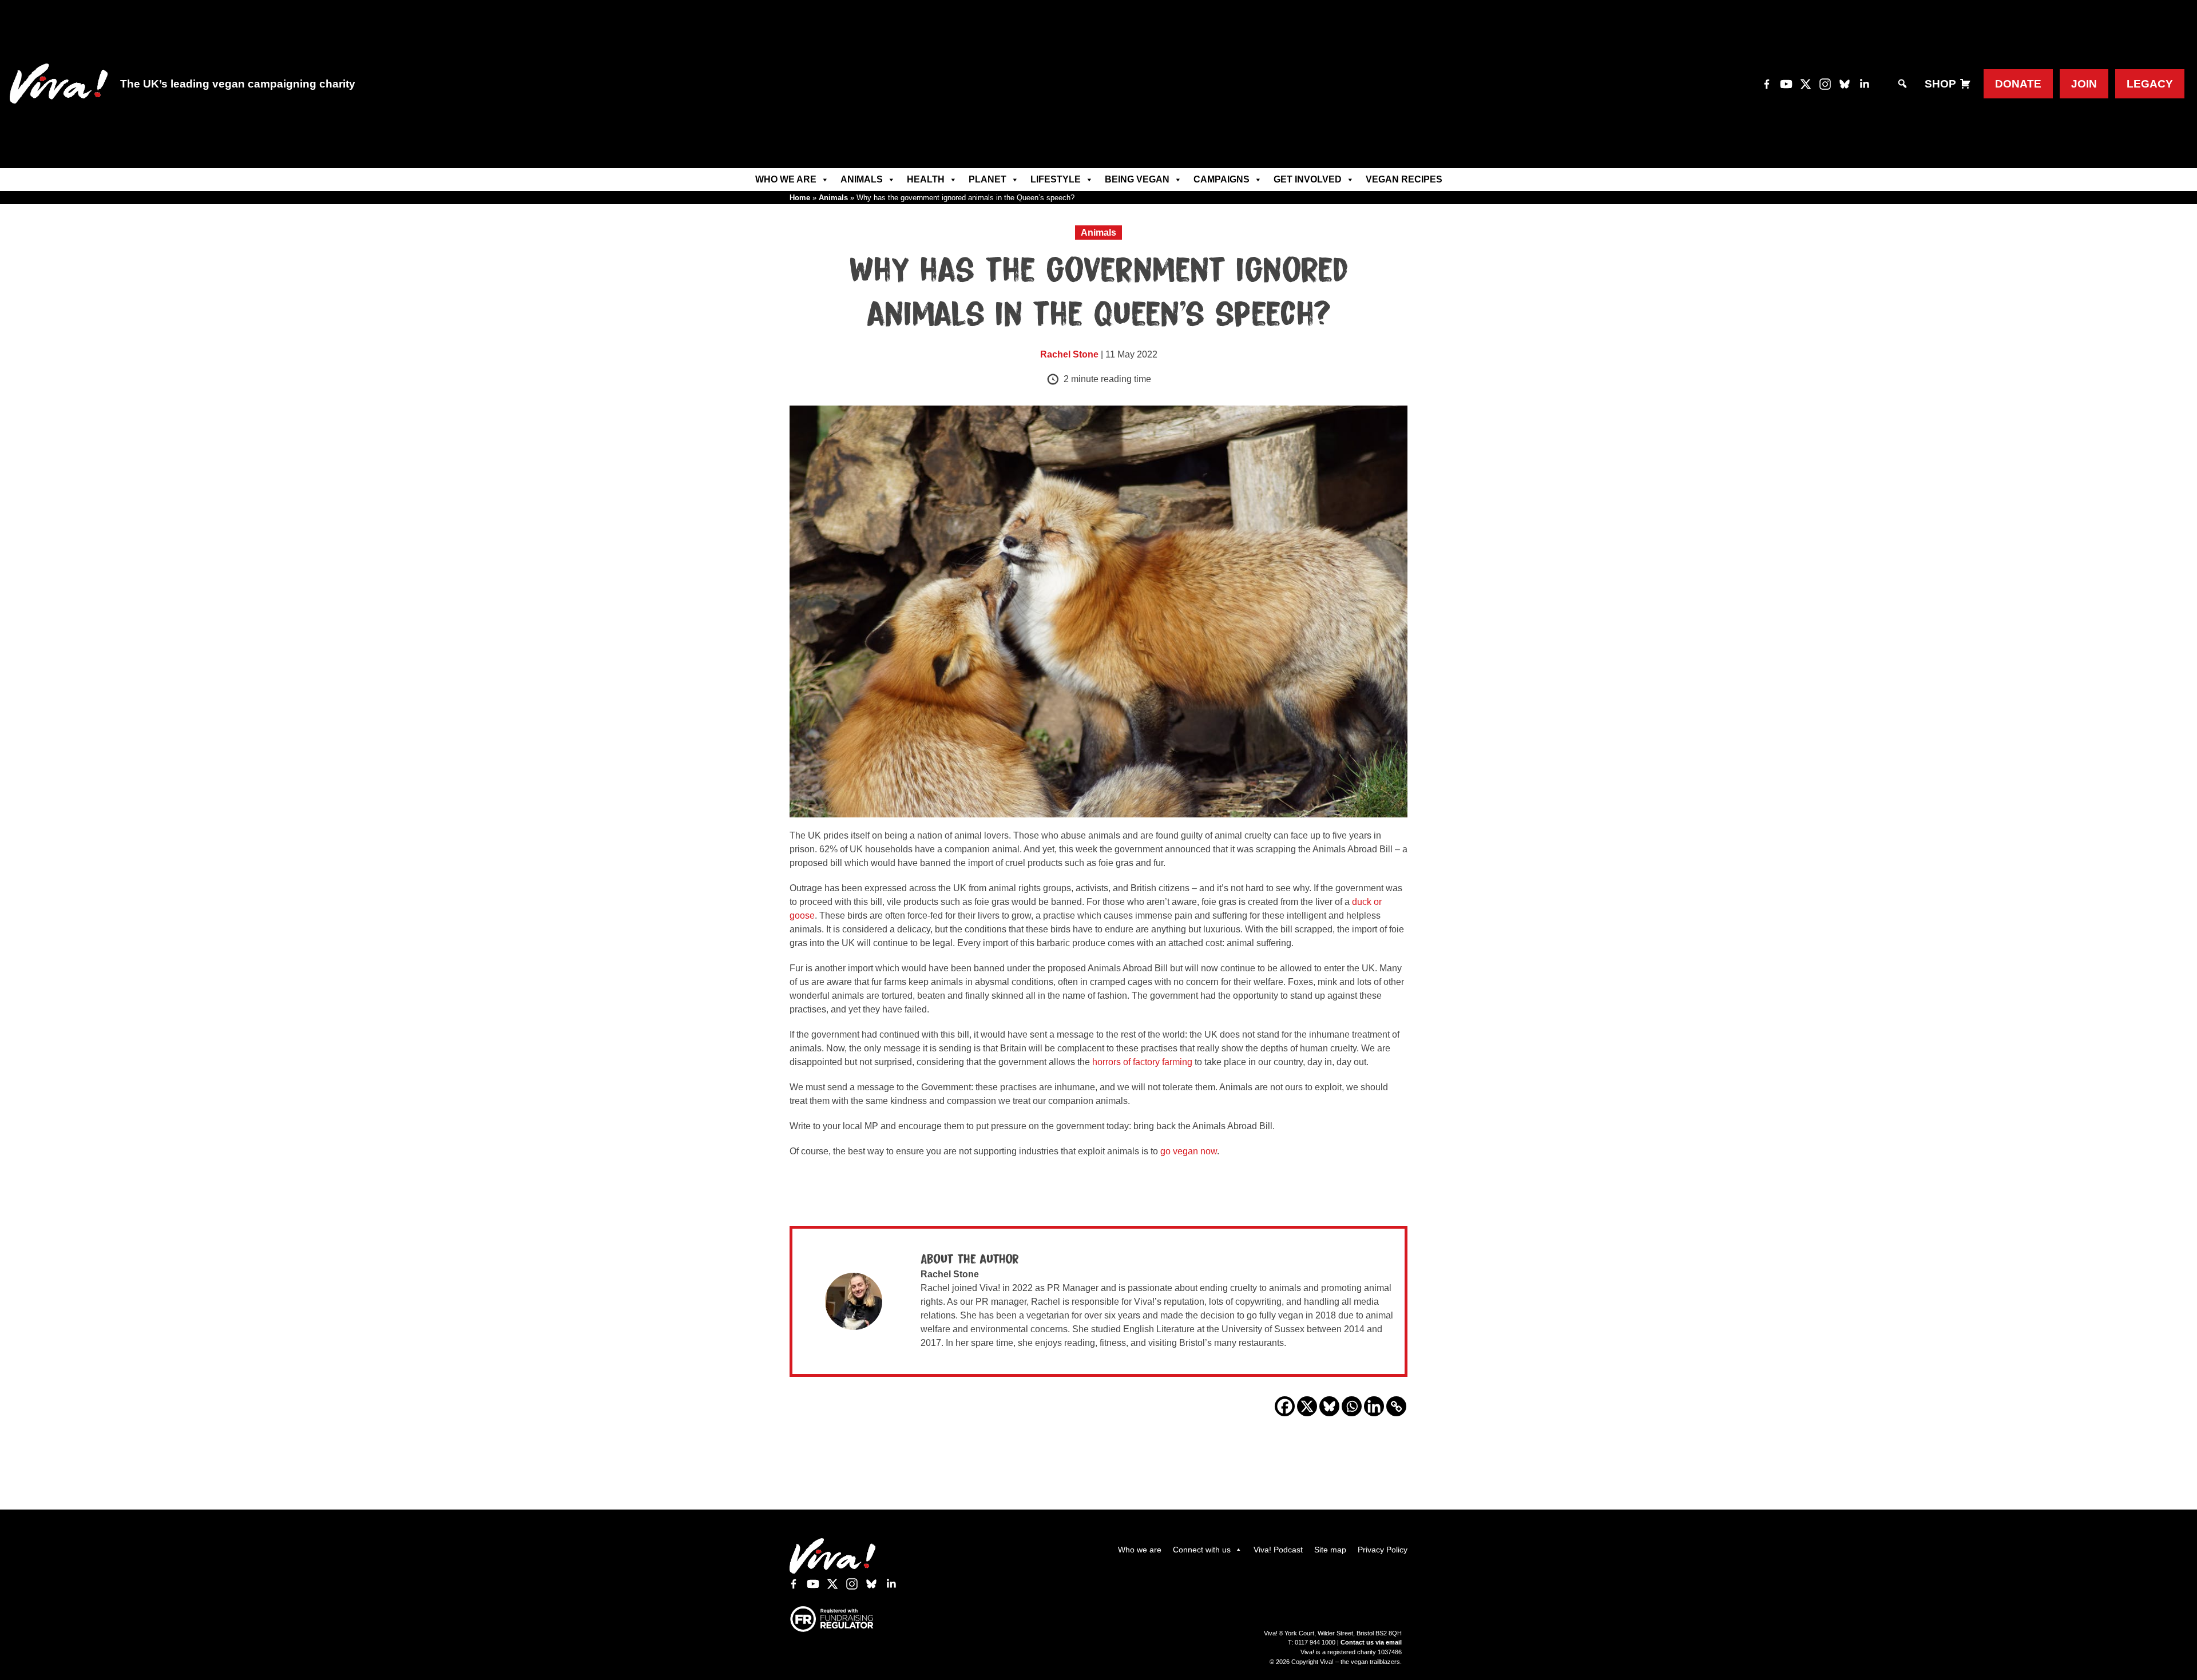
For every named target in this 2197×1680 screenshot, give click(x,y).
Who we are (786, 179)
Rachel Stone (1069, 354)
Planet (988, 179)
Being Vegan (1137, 179)
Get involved (1308, 179)
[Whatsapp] (1352, 1406)
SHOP (1940, 84)
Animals (862, 179)
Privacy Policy (1383, 1550)
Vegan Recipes (1404, 179)
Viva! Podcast (1278, 1550)
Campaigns (1222, 179)
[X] (1307, 1406)
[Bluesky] (1329, 1406)
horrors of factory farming (1142, 1062)
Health (926, 179)
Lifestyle (1056, 179)
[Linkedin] (1374, 1406)
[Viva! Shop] (1965, 84)
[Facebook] (1285, 1406)
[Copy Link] (1396, 1406)
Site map (1330, 1550)
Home (800, 198)
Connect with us (1202, 1550)
